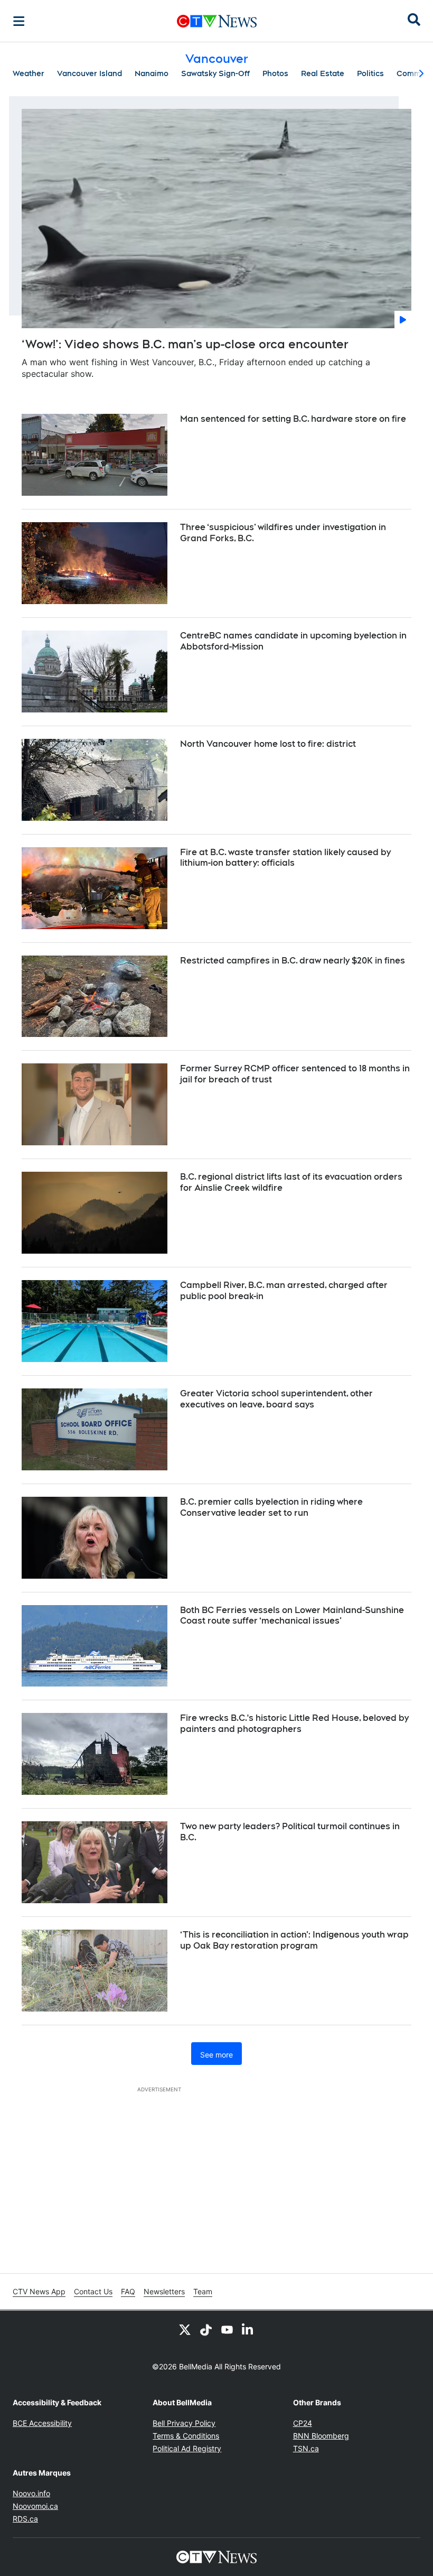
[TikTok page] (206, 2330)
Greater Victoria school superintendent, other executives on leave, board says (276, 1399)
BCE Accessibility (42, 2423)
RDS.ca (25, 2519)
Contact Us (93, 2291)
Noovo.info (31, 2493)
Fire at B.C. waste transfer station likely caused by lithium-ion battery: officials (285, 858)
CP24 (303, 2423)
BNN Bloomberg (321, 2436)
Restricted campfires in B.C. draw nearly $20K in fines (293, 961)
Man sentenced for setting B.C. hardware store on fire (293, 419)
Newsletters (164, 2291)
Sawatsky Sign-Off (215, 73)
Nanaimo (152, 73)
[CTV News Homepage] (217, 21)
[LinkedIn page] (248, 2330)
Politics (370, 73)
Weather (29, 73)
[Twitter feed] (185, 2330)
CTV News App (39, 2291)
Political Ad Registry (187, 2448)
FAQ (128, 2291)
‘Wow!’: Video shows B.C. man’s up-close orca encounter (185, 344)
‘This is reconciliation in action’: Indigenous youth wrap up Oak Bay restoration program (294, 1940)
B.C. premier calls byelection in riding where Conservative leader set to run (271, 1507)
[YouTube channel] (227, 2330)
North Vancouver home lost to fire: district (268, 744)
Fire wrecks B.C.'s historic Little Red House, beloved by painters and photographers (294, 1723)
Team (203, 2291)
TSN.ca (306, 2448)
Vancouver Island (90, 73)
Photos (275, 73)
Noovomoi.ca (35, 2506)
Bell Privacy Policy (184, 2423)
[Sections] (19, 21)
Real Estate (323, 73)
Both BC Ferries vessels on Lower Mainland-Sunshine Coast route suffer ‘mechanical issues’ (292, 1616)
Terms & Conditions (186, 2436)
